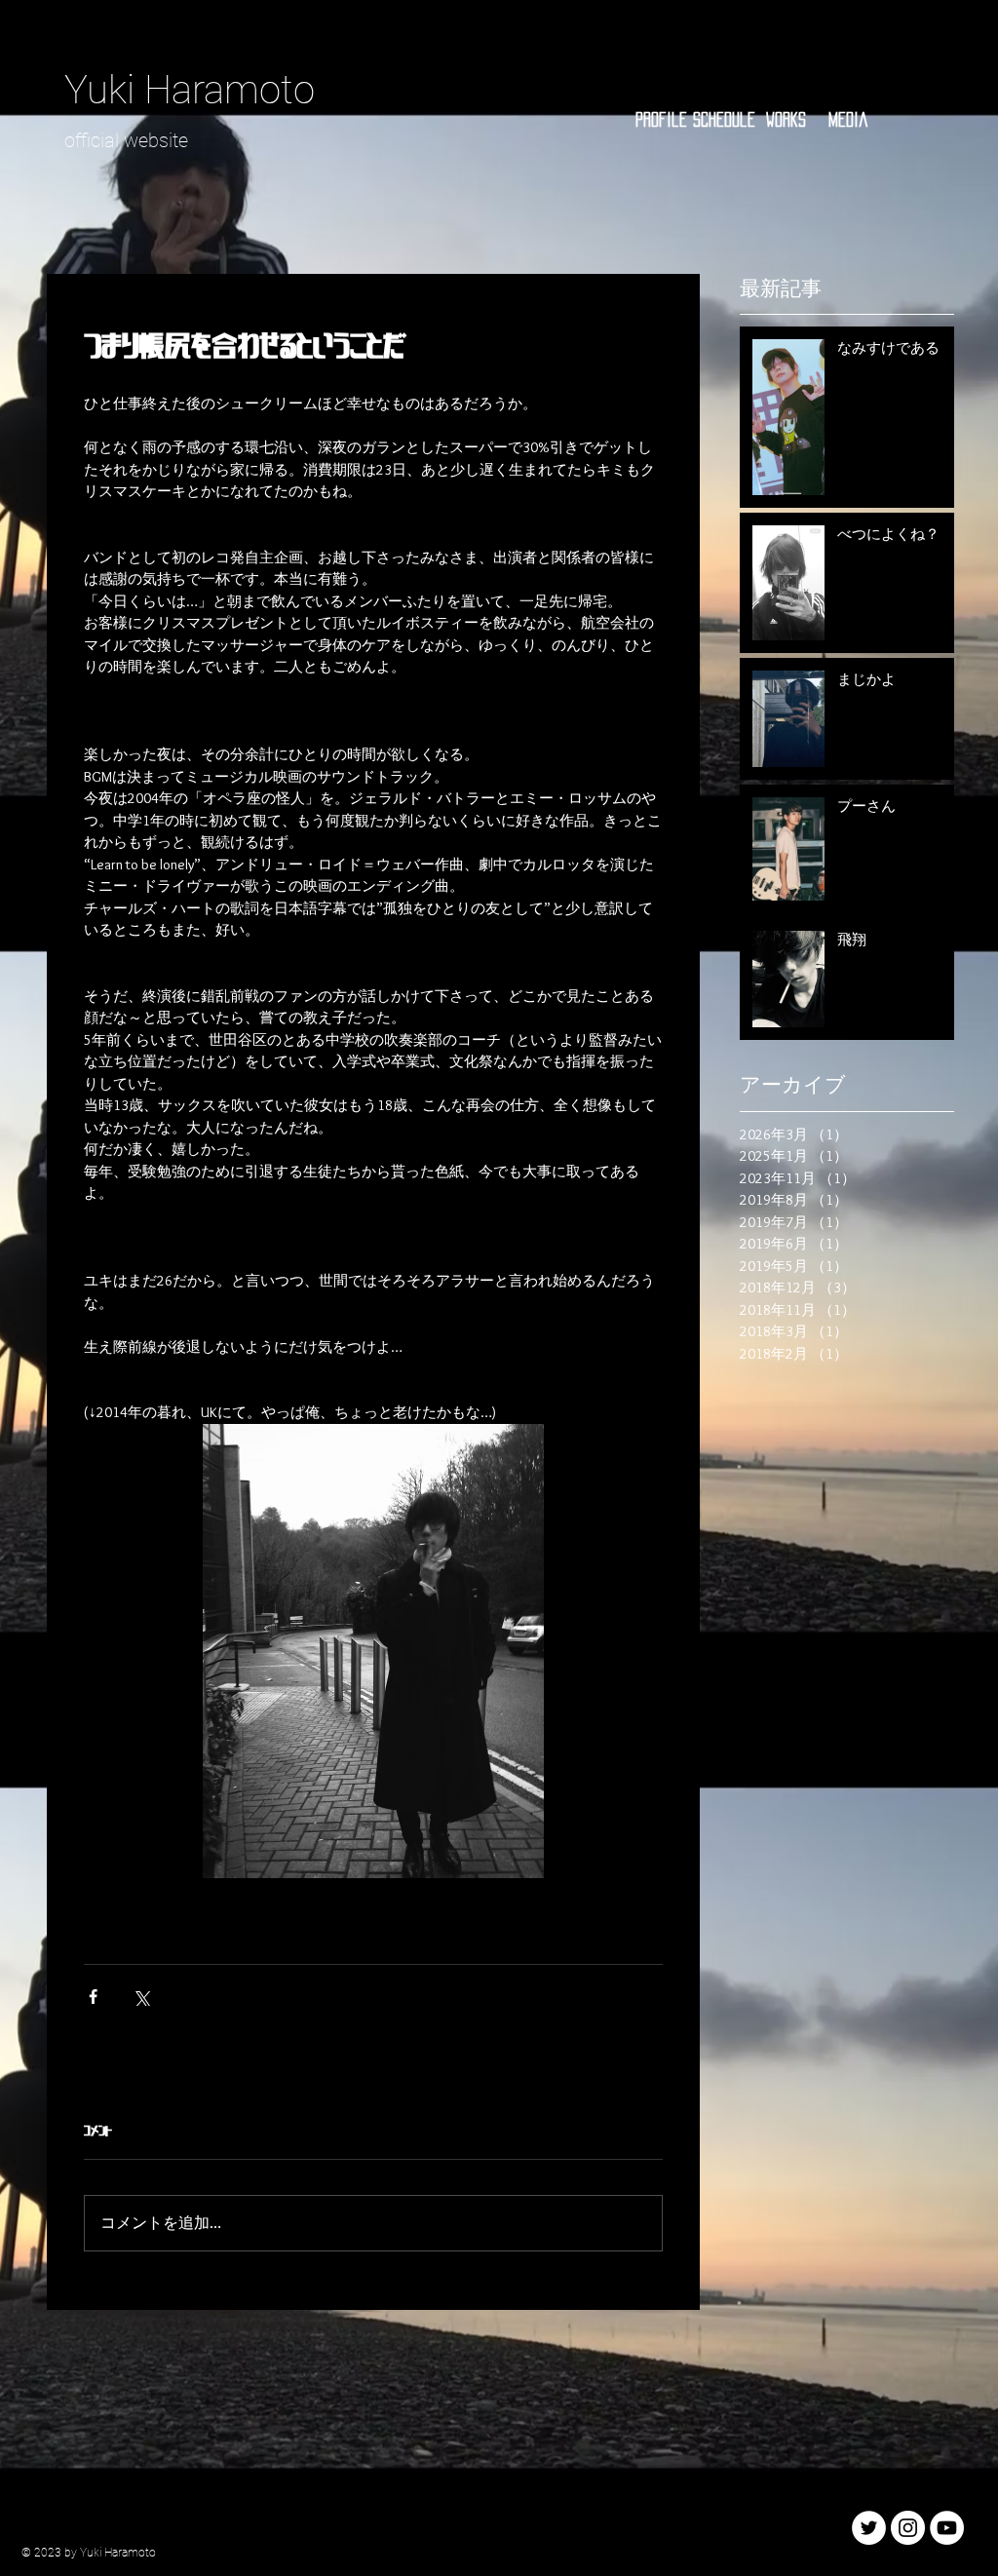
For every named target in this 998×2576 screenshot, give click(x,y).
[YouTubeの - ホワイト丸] (947, 2528)
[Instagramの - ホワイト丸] (908, 2528)
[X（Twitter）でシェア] (141, 1997)
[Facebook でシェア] (93, 1997)
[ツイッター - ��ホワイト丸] (869, 2528)
